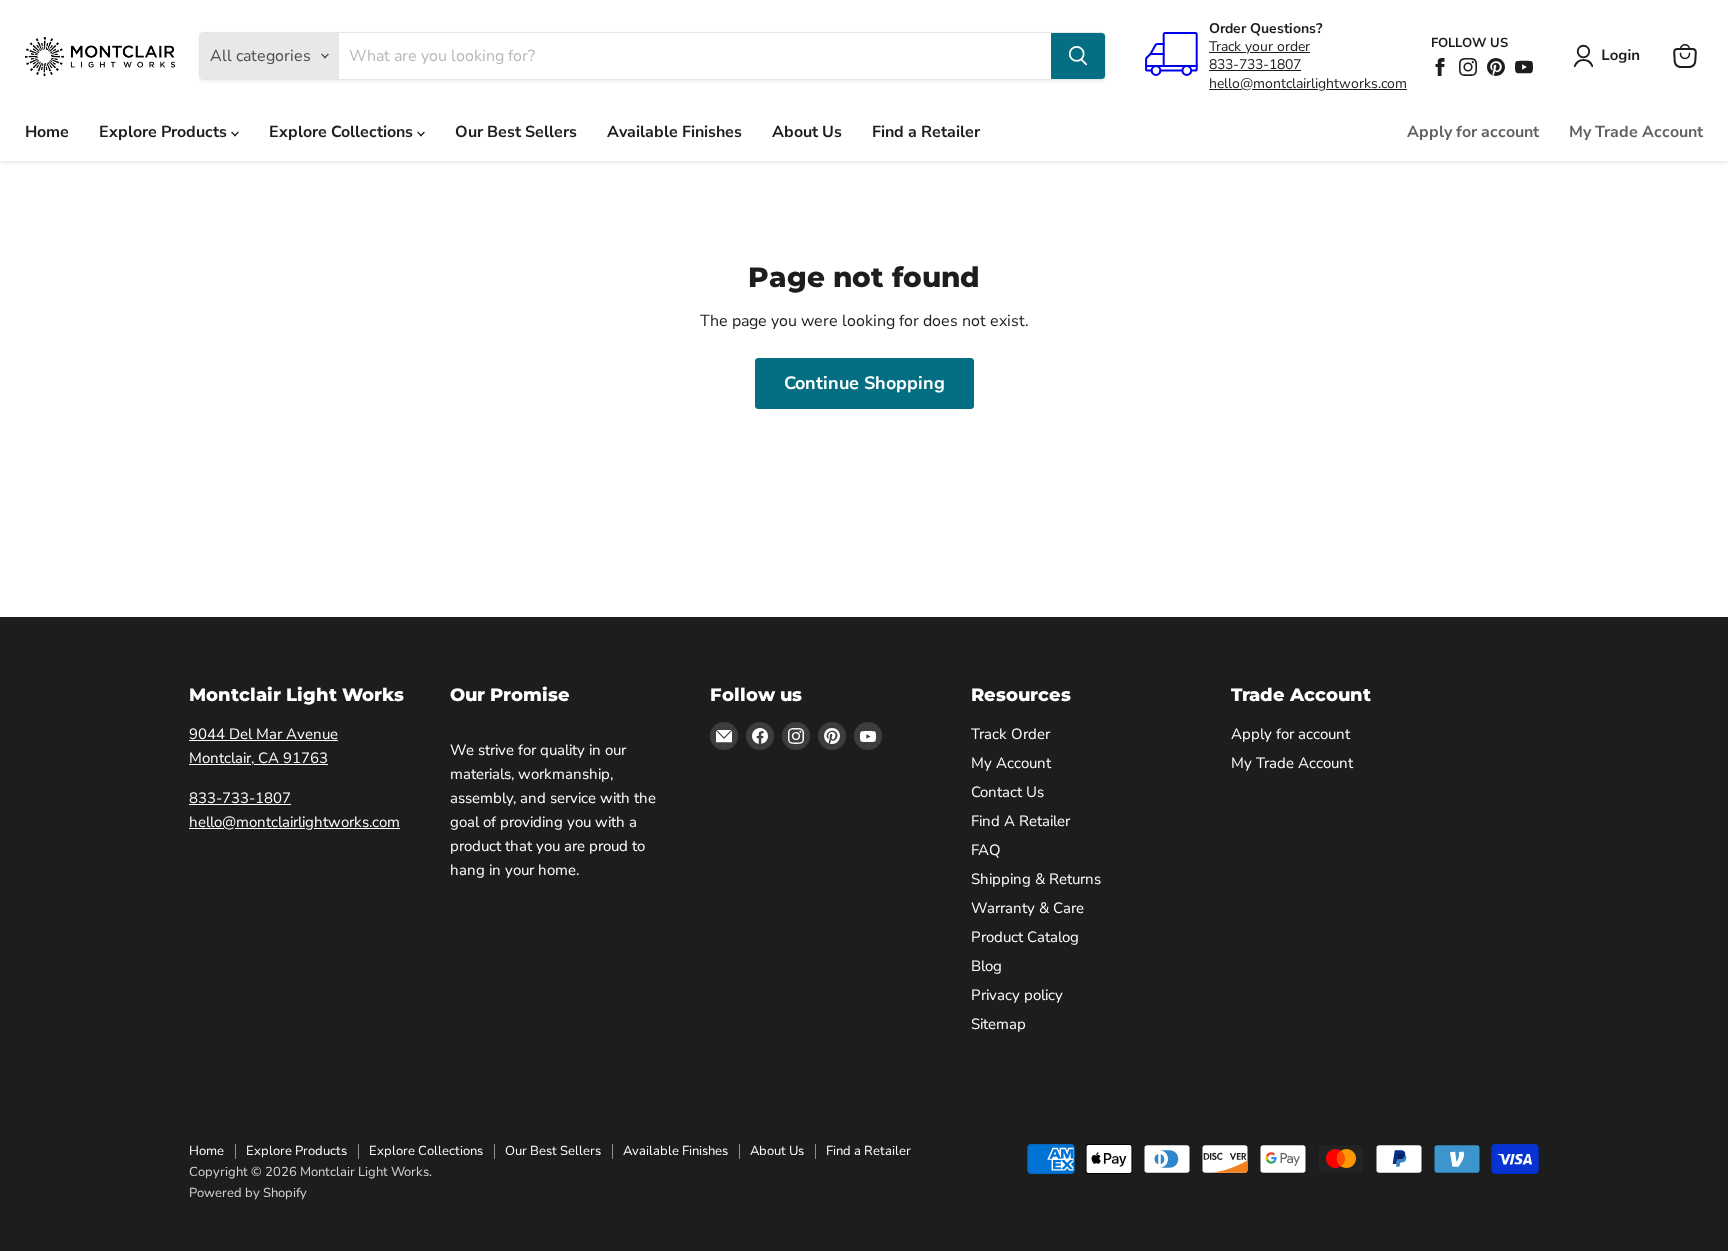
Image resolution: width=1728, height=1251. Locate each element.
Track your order (1259, 46)
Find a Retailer (926, 132)
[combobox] (695, 56)
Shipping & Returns (1036, 879)
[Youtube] (1524, 67)
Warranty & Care (1027, 908)
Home (47, 132)
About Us (807, 132)
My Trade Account (1636, 132)
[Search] (1078, 56)
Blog (986, 966)
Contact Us (1007, 792)
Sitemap (998, 1024)
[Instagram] (1468, 67)
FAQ (986, 850)
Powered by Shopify (248, 1193)
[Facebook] (1440, 67)
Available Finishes (674, 132)
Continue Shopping (864, 383)
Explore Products (165, 132)
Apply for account (1473, 132)
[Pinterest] (1496, 67)
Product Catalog (1025, 937)
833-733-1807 (1255, 64)
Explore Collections (343, 132)
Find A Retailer (1020, 821)
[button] (1610, 56)
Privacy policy (1017, 995)
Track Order (1010, 734)
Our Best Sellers (516, 132)
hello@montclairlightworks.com (1308, 83)
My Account (1011, 763)
